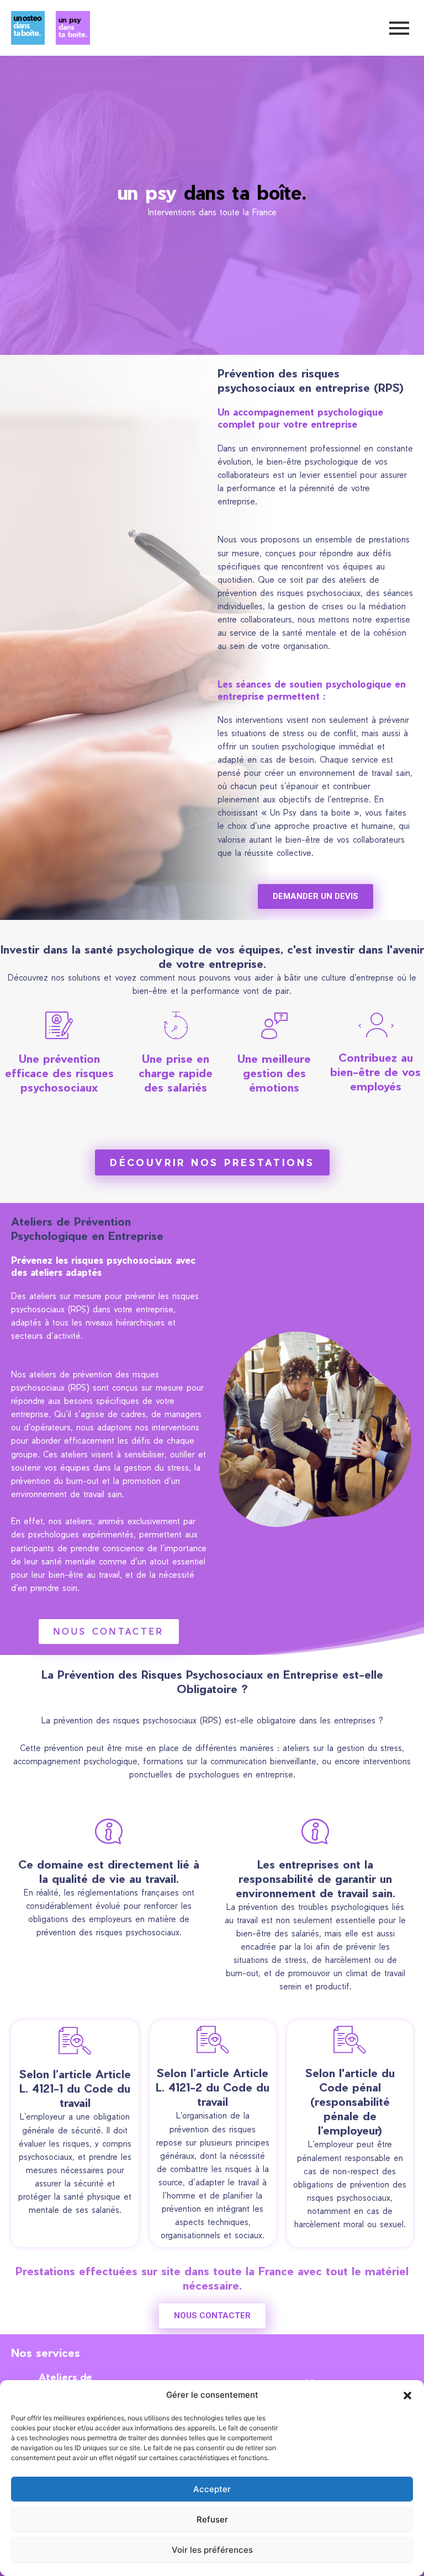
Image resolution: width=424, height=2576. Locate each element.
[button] (407, 2396)
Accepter (212, 2489)
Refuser (212, 2519)
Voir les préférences (212, 2550)
